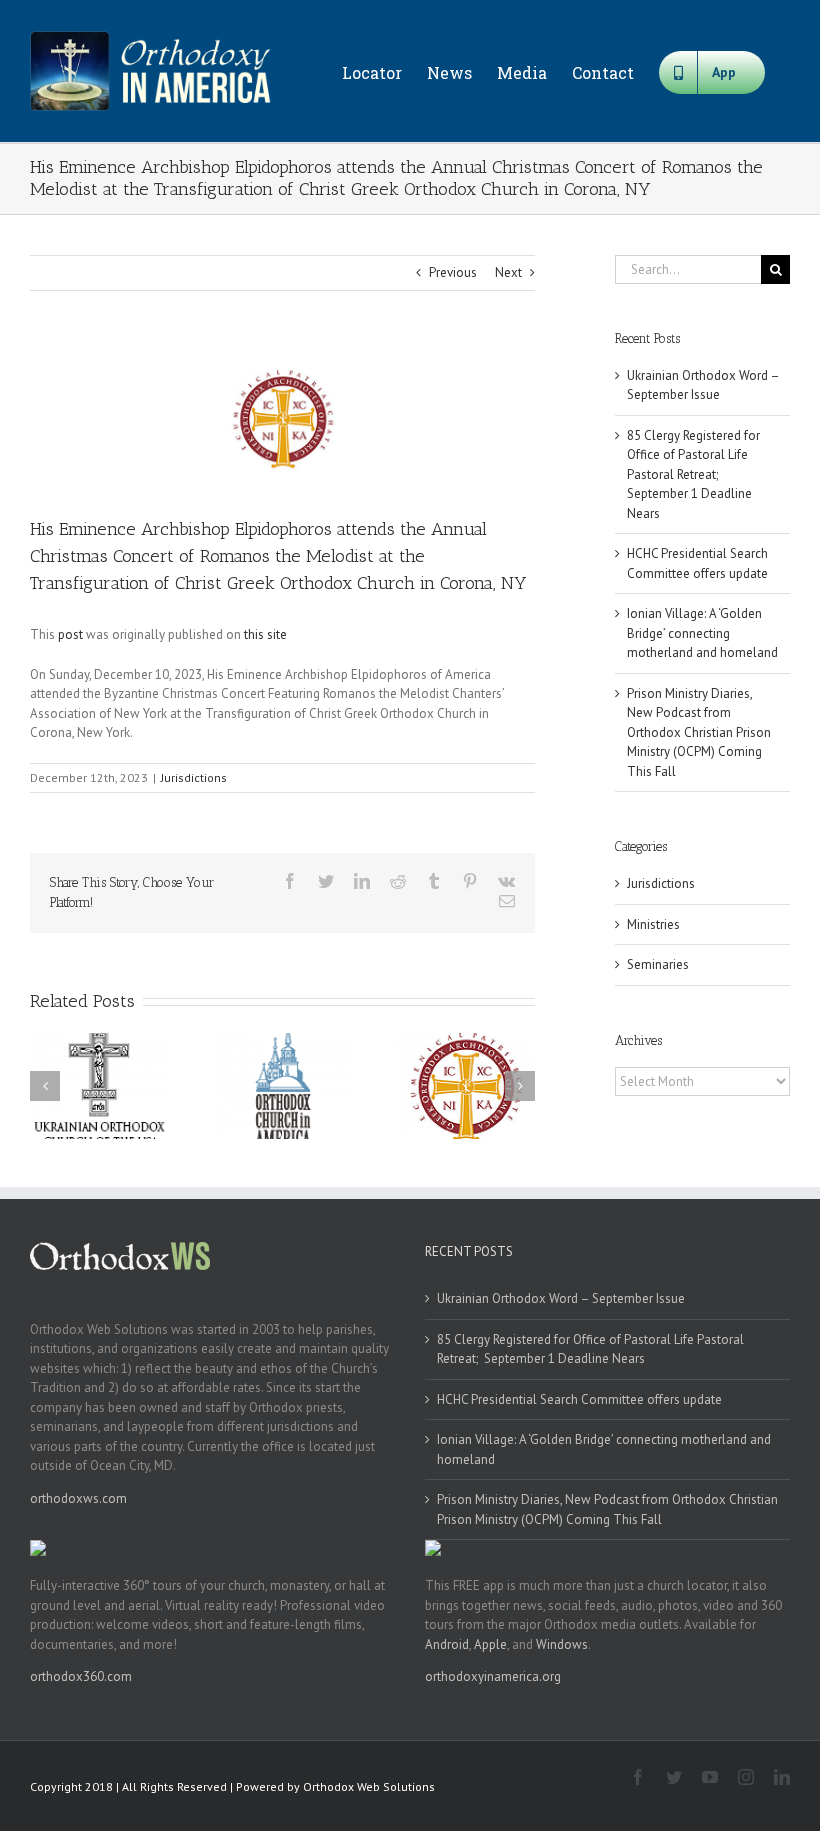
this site (265, 634)
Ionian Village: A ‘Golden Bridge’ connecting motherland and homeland (702, 633)
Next (508, 272)
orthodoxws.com (78, 1498)
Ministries (653, 924)
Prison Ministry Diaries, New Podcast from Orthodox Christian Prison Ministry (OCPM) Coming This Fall (699, 732)
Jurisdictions (194, 777)
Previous (453, 272)
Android (447, 1644)
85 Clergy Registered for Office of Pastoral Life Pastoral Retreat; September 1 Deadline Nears (693, 474)
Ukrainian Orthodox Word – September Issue (561, 1298)
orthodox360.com (81, 1676)
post (70, 634)
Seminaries (658, 964)
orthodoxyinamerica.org (493, 1676)
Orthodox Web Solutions (369, 1786)
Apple (490, 1644)
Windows (562, 1644)
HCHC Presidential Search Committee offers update (579, 1399)
